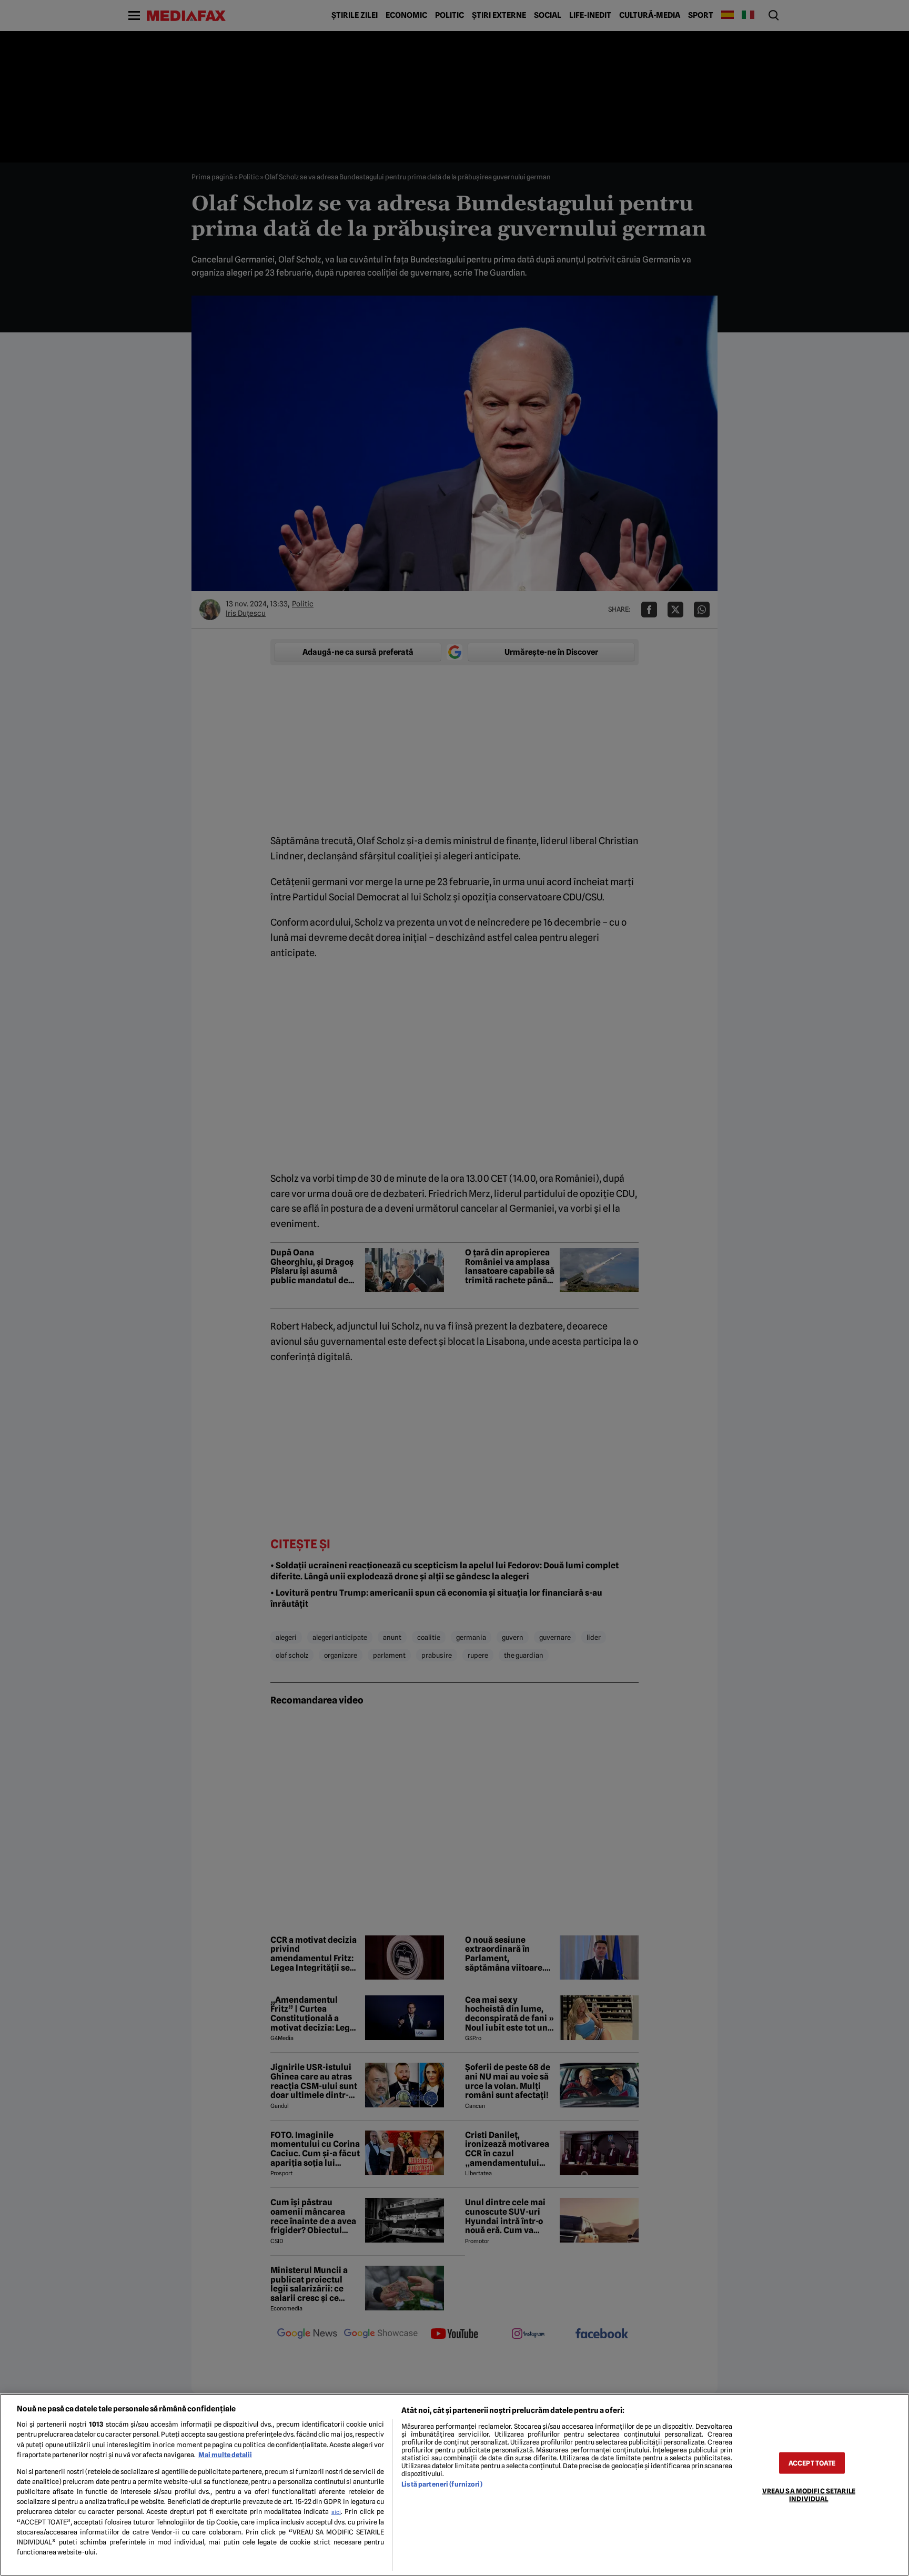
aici (336, 2512)
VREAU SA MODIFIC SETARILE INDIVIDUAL (809, 2494)
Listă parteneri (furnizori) (442, 2484)
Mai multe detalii (225, 2455)
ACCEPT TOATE (812, 2463)
